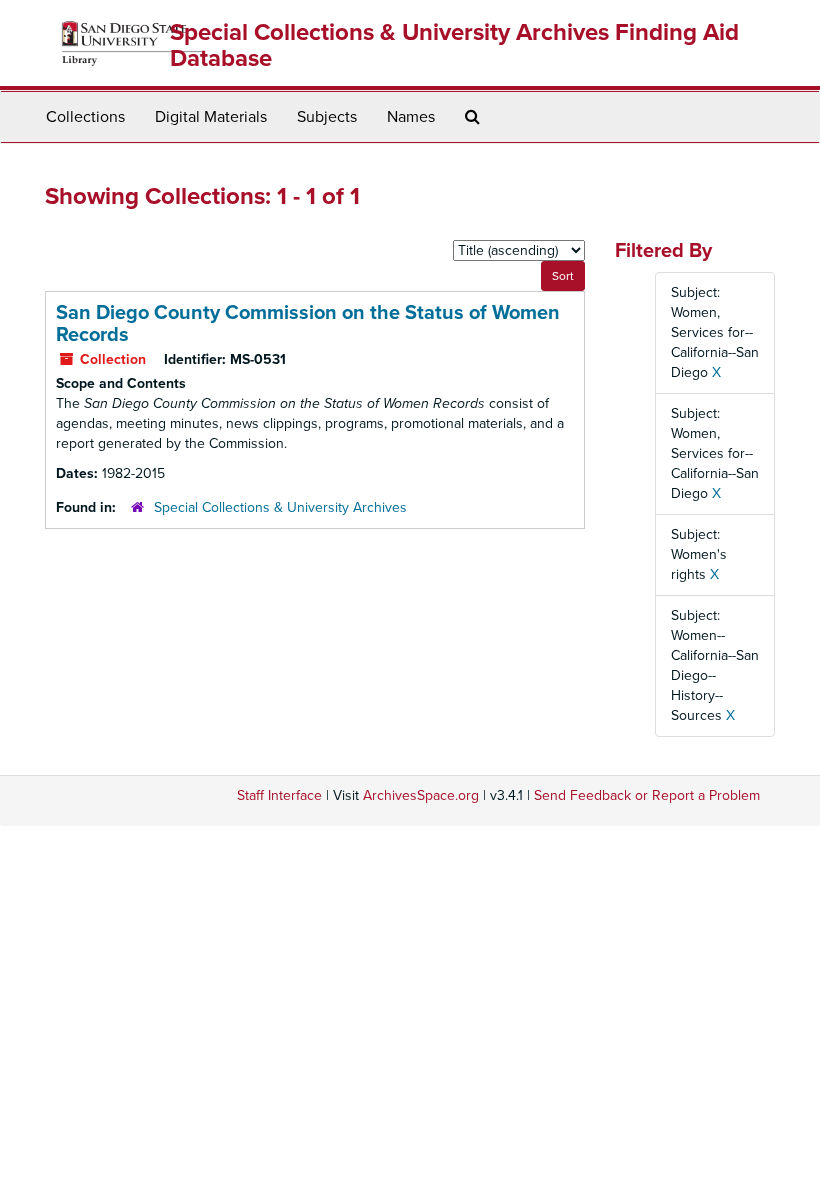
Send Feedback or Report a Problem (647, 795)
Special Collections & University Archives (280, 507)
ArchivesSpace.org (421, 795)
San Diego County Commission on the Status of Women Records (308, 324)
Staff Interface (279, 795)
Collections (85, 117)
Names (411, 117)
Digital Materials (211, 117)
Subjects (327, 117)
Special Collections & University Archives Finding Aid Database (454, 45)
